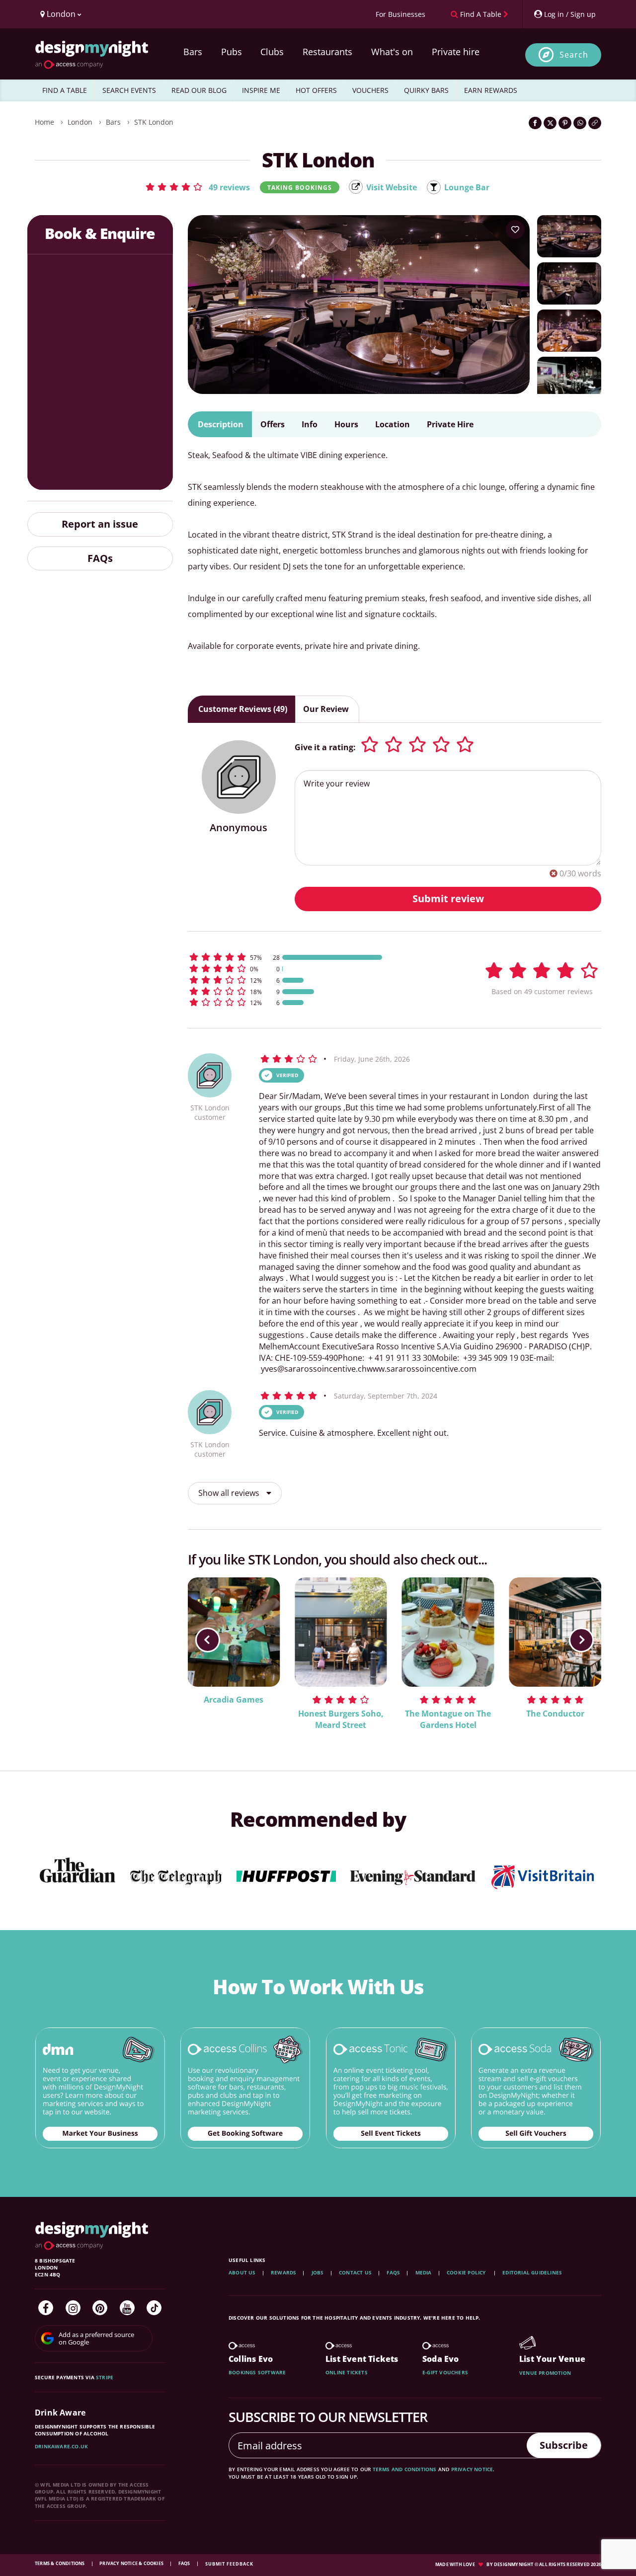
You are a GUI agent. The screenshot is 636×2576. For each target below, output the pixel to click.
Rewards (283, 2272)
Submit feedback (229, 2564)
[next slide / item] (581, 1639)
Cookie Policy (467, 2272)
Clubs (272, 52)
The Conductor (555, 1714)
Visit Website (392, 187)
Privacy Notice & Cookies (132, 2563)
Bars (193, 52)
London (80, 122)
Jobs (318, 2272)
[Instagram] (73, 2308)
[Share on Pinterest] (565, 123)
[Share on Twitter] (550, 123)
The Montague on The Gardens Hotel (448, 1719)
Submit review (448, 898)
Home (44, 122)
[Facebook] (46, 2308)
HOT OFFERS (316, 90)
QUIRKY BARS (426, 90)
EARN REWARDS (491, 90)
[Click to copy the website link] (595, 123)
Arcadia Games (234, 1700)
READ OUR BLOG (199, 90)
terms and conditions (405, 2469)
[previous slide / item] (208, 1639)
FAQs (100, 558)
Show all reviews (230, 1493)
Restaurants (327, 52)
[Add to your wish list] (515, 230)
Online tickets (347, 2372)
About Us (242, 2272)
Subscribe (564, 2445)
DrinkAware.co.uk (61, 2446)
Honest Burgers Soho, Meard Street (341, 1719)
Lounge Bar (467, 187)
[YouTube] (127, 2308)
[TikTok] (154, 2308)
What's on (392, 52)
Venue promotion (545, 2373)
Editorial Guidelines (532, 2272)
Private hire (456, 52)
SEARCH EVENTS (129, 90)
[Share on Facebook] (535, 123)
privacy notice (472, 2469)
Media (424, 2272)
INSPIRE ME (261, 90)
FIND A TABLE (65, 90)
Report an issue (100, 524)
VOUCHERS (370, 90)
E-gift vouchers (445, 2372)
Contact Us (355, 2272)
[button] (197, 187)
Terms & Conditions (60, 2563)
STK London (154, 122)
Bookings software (257, 2372)
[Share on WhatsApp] (580, 123)
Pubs (232, 52)
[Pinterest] (100, 2308)
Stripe (105, 2377)
